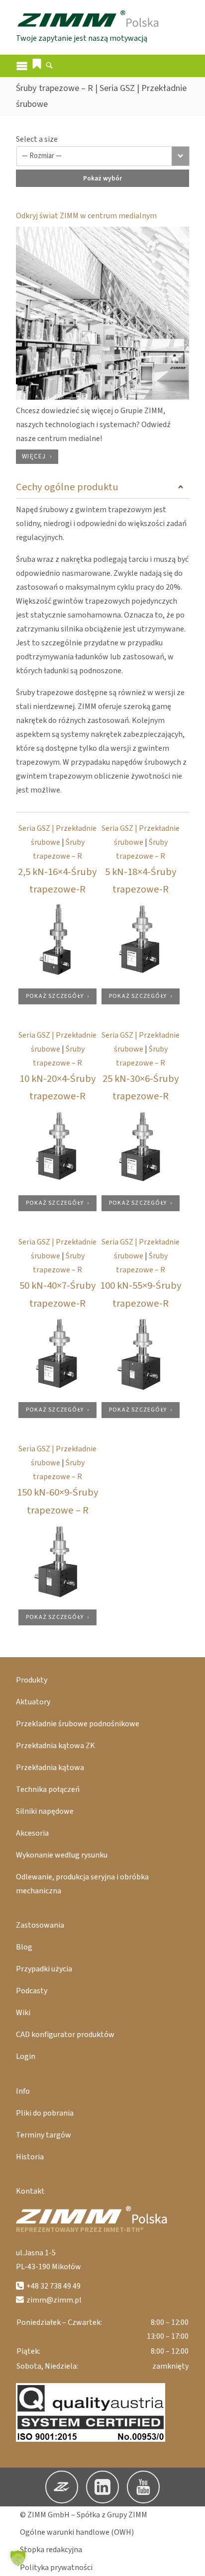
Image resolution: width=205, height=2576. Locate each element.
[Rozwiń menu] (22, 66)
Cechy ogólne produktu (67, 487)
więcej (34, 456)
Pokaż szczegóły (55, 996)
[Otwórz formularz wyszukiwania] (49, 67)
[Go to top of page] (190, 2561)
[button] (37, 64)
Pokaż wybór (102, 178)
